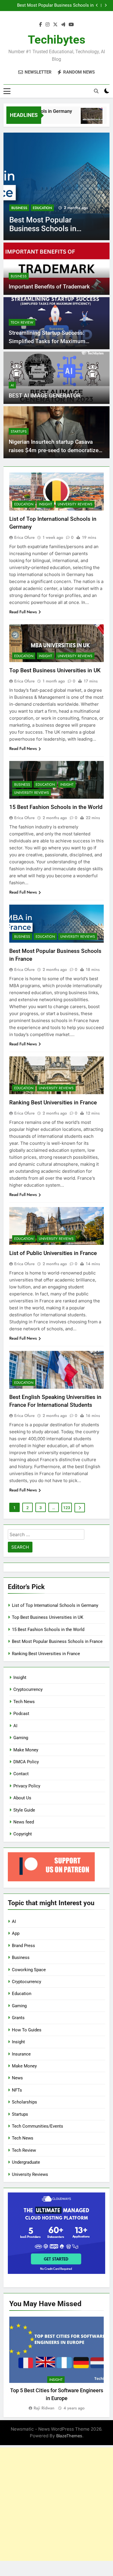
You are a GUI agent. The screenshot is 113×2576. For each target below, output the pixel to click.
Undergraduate (26, 2162)
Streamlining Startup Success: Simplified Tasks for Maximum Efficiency (47, 341)
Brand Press (23, 1946)
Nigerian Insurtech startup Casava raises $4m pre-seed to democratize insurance (54, 450)
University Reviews (75, 504)
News (17, 2078)
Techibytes (57, 40)
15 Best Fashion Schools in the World (56, 807)
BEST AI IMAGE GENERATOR (45, 396)
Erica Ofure (24, 537)
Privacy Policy (27, 1786)
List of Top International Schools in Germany (55, 1605)
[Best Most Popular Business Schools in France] (57, 186)
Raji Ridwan (44, 2408)
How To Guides (27, 2030)
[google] (63, 25)
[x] (55, 25)
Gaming (21, 1738)
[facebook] (41, 25)
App (16, 1933)
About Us (22, 1798)
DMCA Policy (26, 1762)
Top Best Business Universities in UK (55, 670)
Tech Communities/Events (38, 2126)
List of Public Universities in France (53, 1253)
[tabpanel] (57, 2364)
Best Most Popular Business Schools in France (55, 6)
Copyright (23, 1834)
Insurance (21, 2054)
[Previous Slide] (97, 5)
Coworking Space (29, 1970)
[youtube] (71, 25)
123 (67, 1508)
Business (19, 208)
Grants (18, 2018)
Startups (19, 432)
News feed (24, 1822)
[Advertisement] (57, 2504)
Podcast (21, 1714)
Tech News (24, 1702)
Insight (45, 504)
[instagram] (48, 25)
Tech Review (22, 322)
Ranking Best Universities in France (53, 1102)
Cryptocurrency (28, 1689)
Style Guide (24, 1810)
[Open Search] (96, 91)
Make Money (26, 1750)
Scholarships (24, 2102)
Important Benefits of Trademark (49, 287)
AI (12, 385)
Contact (21, 1774)
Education (42, 208)
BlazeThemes (69, 2436)
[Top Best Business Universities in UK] (84, 119)
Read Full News (23, 612)
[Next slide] (106, 5)
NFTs (17, 2090)
